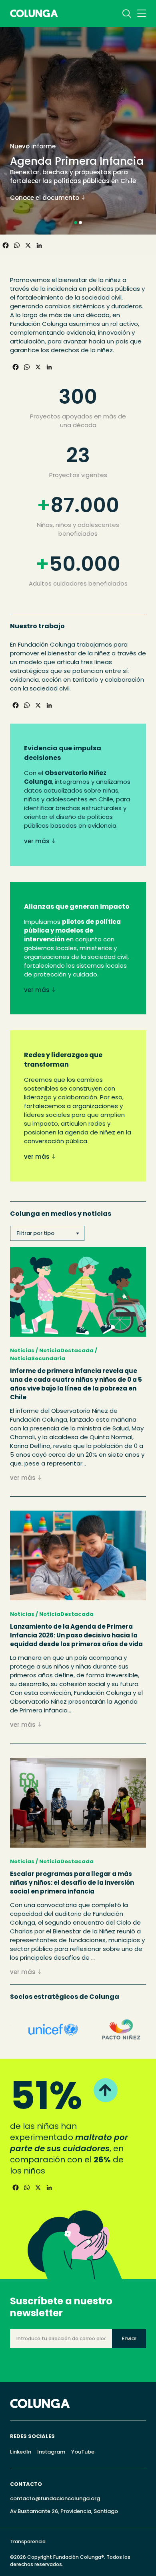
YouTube (83, 2452)
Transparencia (28, 2541)
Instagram (51, 2452)
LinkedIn (21, 2452)
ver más (37, 841)
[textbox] (47, 1233)
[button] (76, 223)
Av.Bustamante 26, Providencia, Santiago (64, 2511)
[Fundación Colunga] (34, 11)
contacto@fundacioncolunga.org (55, 2498)
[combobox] (47, 1233)
